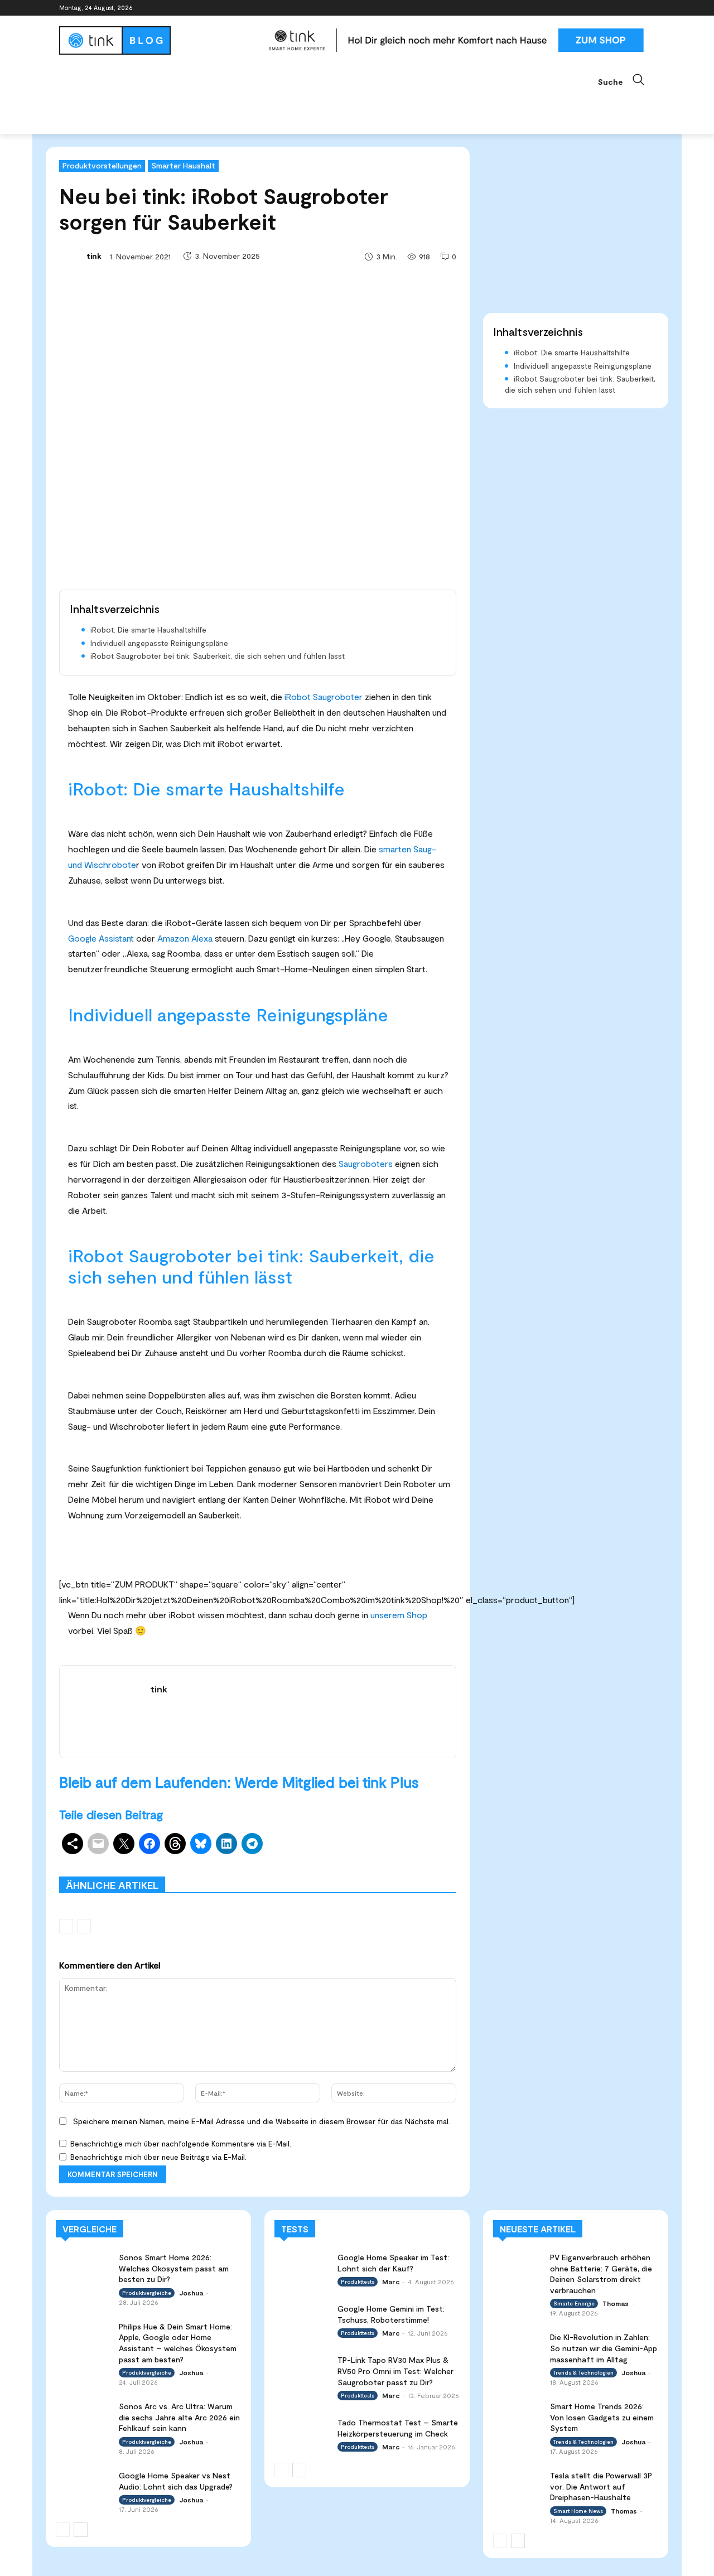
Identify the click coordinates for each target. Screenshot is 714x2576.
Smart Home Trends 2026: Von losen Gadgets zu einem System (602, 2417)
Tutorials (360, 1868)
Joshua (191, 2293)
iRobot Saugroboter (324, 696)
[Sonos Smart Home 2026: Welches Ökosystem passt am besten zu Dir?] (84, 2267)
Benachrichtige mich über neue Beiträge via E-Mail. (158, 2157)
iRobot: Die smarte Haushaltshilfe (148, 629)
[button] (626, 80)
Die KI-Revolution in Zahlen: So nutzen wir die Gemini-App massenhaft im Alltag (604, 2348)
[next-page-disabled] (84, 1926)
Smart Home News (424, 1868)
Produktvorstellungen (102, 165)
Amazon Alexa (185, 938)
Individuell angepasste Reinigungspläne (159, 643)
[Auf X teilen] (124, 1844)
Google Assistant (101, 938)
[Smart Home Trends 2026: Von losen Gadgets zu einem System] (518, 2415)
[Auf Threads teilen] (175, 1844)
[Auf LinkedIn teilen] (226, 1844)
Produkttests (353, 1860)
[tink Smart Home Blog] (158, 40)
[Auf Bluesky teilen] (201, 1844)
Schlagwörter (144, 1860)
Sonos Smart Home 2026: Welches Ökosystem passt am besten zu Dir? (174, 2268)
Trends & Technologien (583, 2372)
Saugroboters (366, 1163)
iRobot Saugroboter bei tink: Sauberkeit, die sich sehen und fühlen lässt (218, 656)
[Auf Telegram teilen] (252, 1844)
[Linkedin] (618, 8)
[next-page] (81, 2530)
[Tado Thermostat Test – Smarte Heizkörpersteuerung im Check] (302, 2432)
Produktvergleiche (425, 1860)
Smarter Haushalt (183, 165)
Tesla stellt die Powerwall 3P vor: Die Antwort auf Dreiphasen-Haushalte (601, 2486)
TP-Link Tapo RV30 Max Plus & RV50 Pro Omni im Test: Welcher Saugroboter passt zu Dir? (395, 2371)
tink (94, 256)
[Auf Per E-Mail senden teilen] (98, 1844)
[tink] (72, 256)
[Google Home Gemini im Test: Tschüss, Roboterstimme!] (302, 2319)
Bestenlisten (307, 1868)
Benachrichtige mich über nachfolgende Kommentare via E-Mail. (181, 2144)
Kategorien (295, 1860)
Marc (391, 2281)
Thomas (616, 2303)
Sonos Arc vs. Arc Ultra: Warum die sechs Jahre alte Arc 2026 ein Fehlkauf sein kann (179, 2417)
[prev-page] (66, 1926)
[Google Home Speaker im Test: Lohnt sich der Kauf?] (302, 2267)
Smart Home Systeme (221, 1860)
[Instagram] (602, 8)
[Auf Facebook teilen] (149, 1844)
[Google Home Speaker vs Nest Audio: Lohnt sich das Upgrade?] (84, 2485)
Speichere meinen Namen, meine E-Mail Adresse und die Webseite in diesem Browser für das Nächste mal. (262, 2121)
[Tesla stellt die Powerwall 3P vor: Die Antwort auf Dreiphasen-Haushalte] (518, 2484)
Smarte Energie (574, 2303)
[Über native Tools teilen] (73, 1844)
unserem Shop (399, 1615)
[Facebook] (587, 8)
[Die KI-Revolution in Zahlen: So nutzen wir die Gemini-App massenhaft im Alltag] (518, 2345)
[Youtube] (648, 8)
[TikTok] (633, 8)
